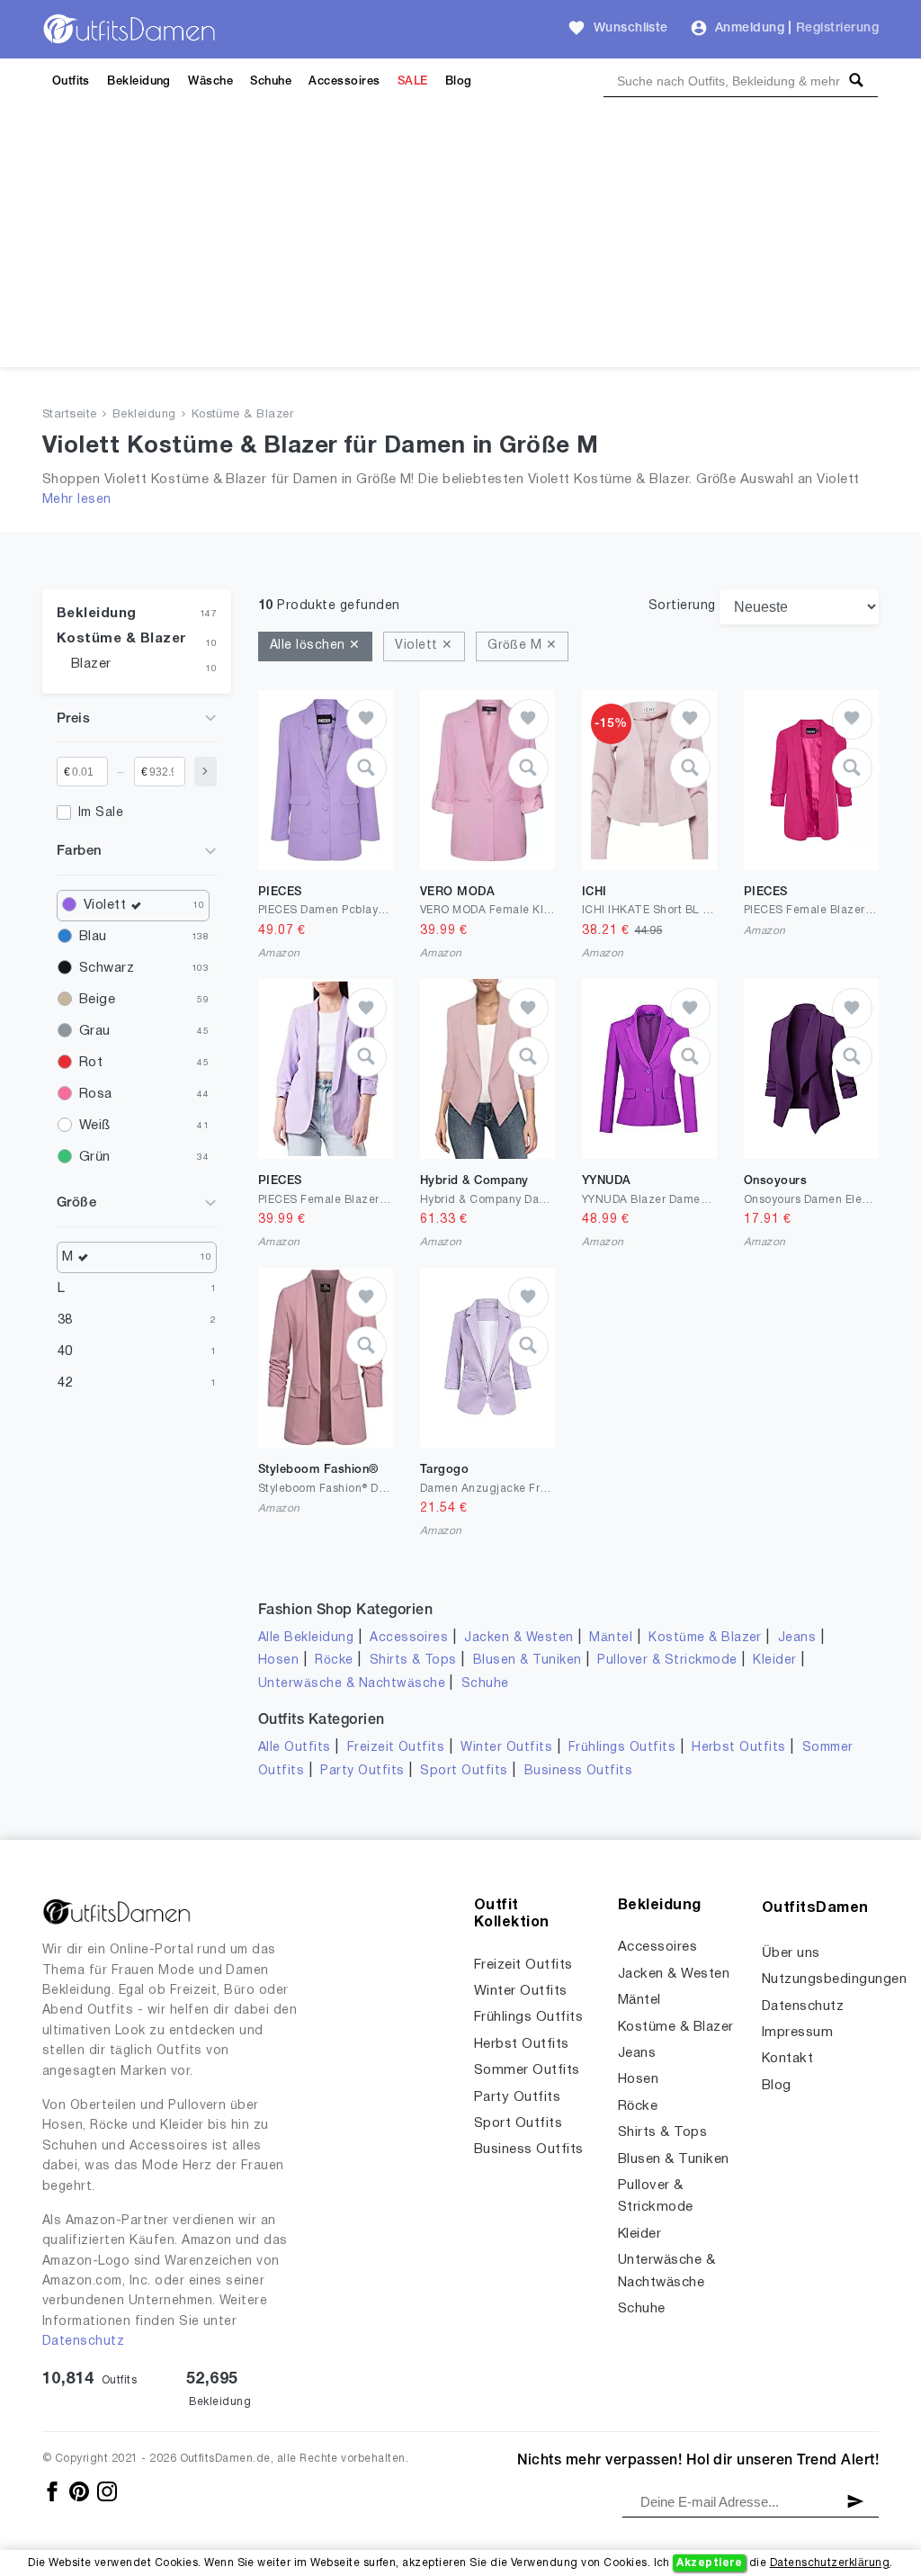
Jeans (797, 1638)
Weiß (95, 1126)
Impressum (797, 2033)
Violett (105, 905)
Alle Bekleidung (306, 1638)
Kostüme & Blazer (243, 415)
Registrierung (837, 28)
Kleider (774, 1660)
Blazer (91, 664)
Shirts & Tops (413, 1660)
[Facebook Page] (54, 2491)
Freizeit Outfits (396, 1748)
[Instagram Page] (107, 2491)
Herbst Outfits (739, 1748)
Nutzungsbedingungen (834, 1979)
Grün (95, 1157)
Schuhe (271, 81)
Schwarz (107, 968)
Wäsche (210, 81)
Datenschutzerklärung (830, 2563)
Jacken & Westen (519, 1638)
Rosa (96, 1094)
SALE (413, 81)
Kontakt (787, 2059)
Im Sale (101, 813)
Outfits (71, 81)
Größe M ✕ (522, 646)
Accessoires (344, 81)
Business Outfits (579, 1771)
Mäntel (611, 1638)
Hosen (278, 1660)
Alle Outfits (295, 1748)
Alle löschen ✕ (315, 646)
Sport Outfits (464, 1771)
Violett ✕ (424, 646)
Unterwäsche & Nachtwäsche (352, 1684)
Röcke (334, 1660)
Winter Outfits (506, 1748)
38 (65, 1320)
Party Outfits (362, 1771)
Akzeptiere (709, 2563)
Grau (95, 1031)
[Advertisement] (460, 241)
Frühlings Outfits (622, 1748)
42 (65, 1383)
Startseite (70, 415)
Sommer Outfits (527, 2070)
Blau (93, 937)
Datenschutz (83, 2342)
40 (65, 1351)
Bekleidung (139, 81)
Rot (91, 1063)
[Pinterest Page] (80, 2491)
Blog (459, 81)
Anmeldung (750, 28)
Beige (97, 1000)
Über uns (791, 1953)
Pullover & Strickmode (667, 1660)
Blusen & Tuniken (528, 1660)
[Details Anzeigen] (367, 768)
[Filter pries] (206, 772)
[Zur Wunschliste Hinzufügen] (367, 719)
